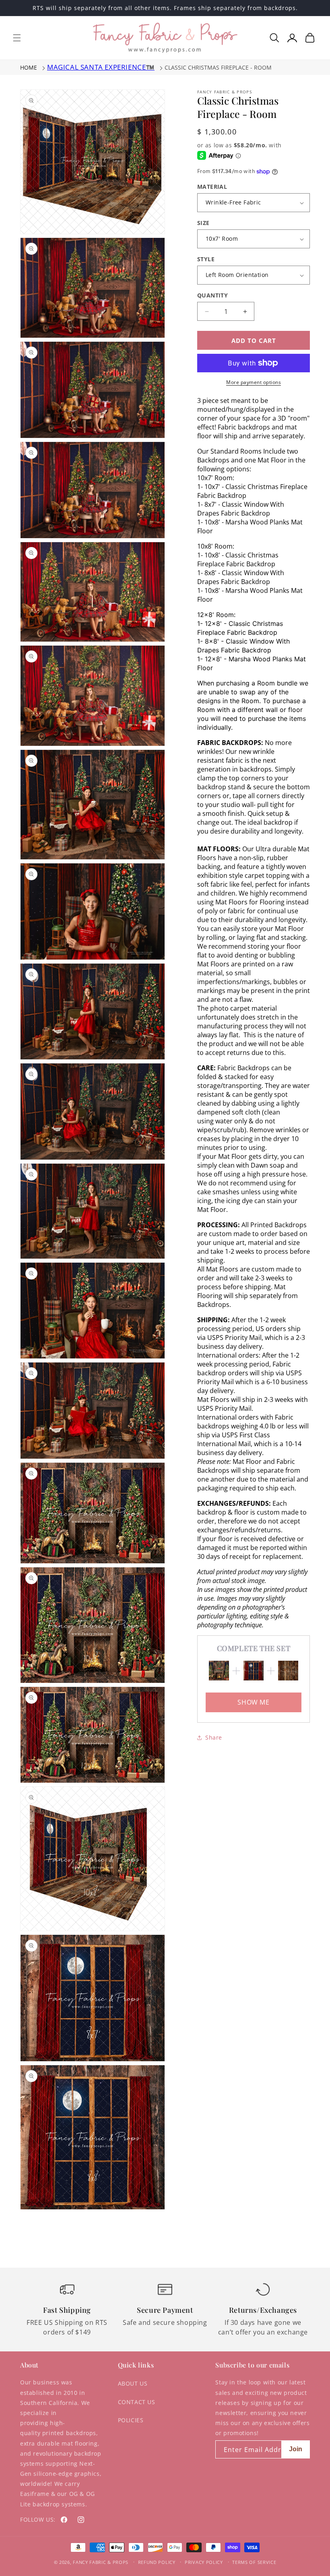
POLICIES (131, 2420)
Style (206, 259)
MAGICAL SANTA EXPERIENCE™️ (101, 67)
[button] (17, 38)
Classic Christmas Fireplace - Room (218, 67)
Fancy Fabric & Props (101, 2562)
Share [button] (214, 1737)
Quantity (212, 295)
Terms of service (254, 2562)
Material (212, 187)
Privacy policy (204, 2562)
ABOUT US (133, 2383)
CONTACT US (137, 2402)
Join (296, 2449)
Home (29, 67)
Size (203, 223)
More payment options (254, 382)
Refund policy (157, 2562)
